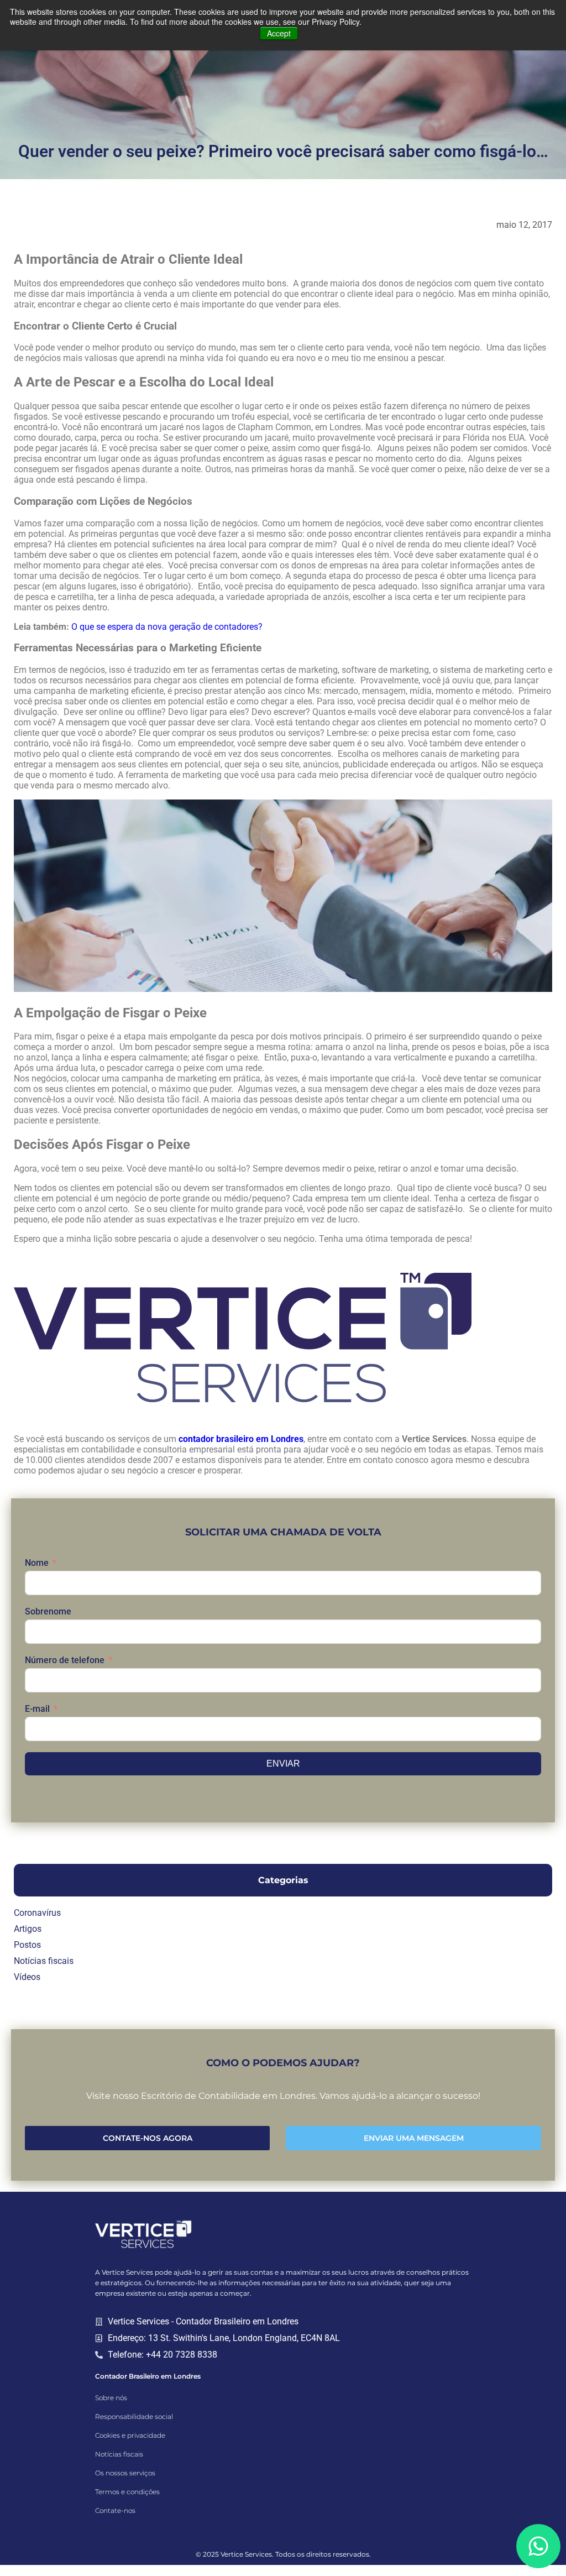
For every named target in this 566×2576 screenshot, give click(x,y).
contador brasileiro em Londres (241, 1439)
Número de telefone (65, 1660)
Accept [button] (279, 33)
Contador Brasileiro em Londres (148, 2376)
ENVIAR (283, 1764)
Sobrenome (48, 1611)
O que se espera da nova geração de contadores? (167, 627)
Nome (37, 1563)
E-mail (37, 1709)
